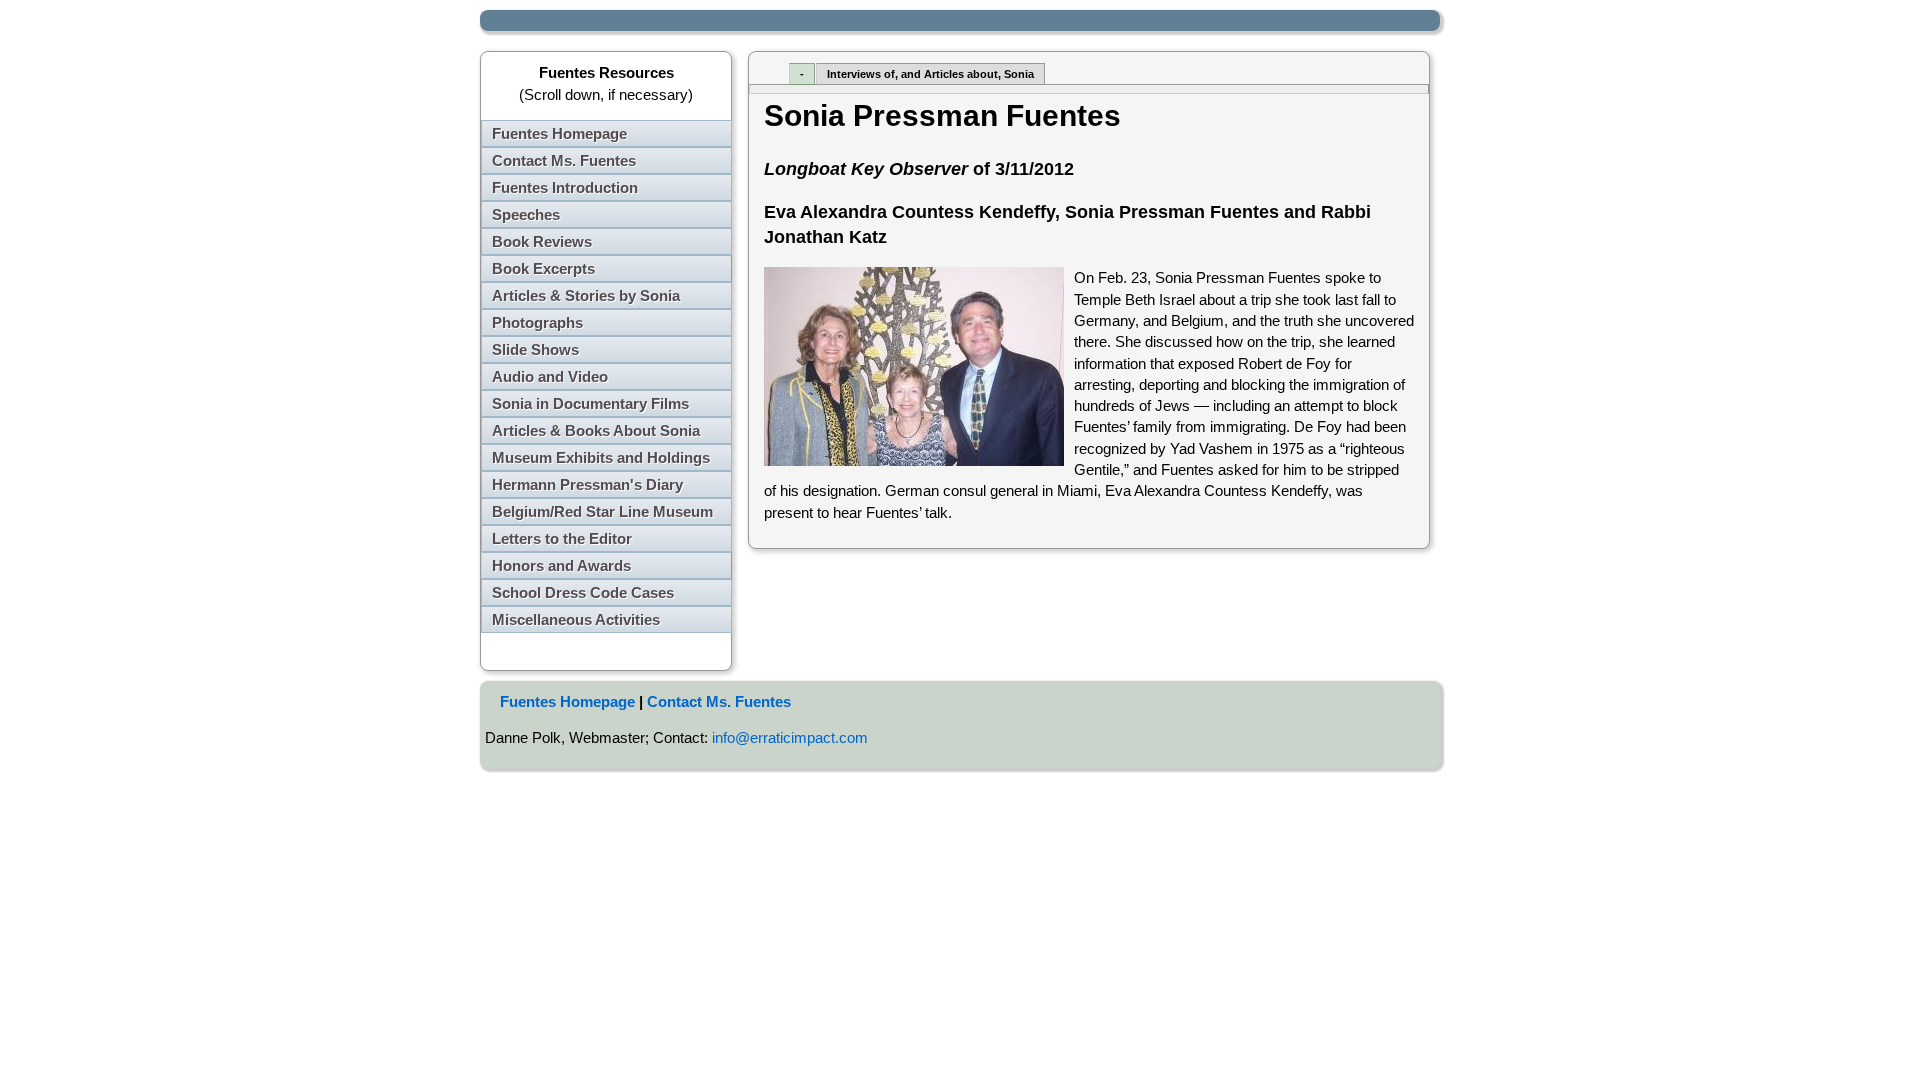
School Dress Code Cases (583, 592)
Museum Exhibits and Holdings (601, 457)
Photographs (537, 322)
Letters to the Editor (562, 538)
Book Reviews (542, 241)
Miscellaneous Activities (576, 619)
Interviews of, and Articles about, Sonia (930, 74)
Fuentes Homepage (559, 133)
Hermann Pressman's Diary (587, 484)
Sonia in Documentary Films (590, 403)
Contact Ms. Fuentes (564, 160)
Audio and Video (550, 376)
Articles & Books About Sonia (596, 430)
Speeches (526, 214)
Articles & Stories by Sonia (586, 295)
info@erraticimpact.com (790, 737)
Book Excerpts (543, 268)
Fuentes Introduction (565, 187)
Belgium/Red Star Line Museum (602, 511)
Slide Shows (535, 349)
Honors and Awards (561, 565)
